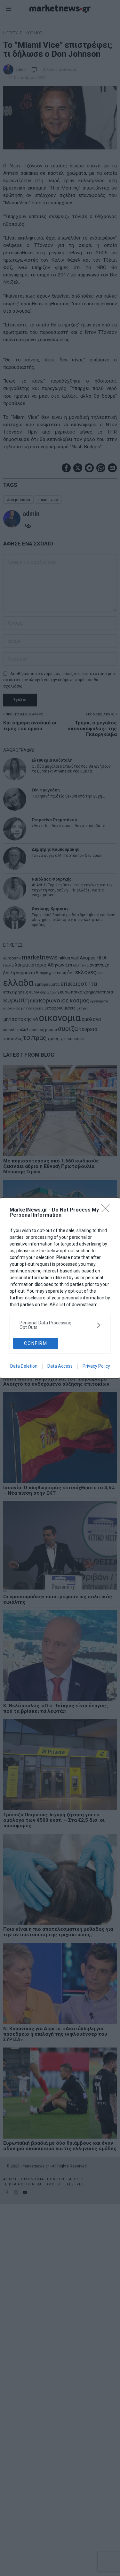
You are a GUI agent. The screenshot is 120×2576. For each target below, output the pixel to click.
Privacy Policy (96, 1366)
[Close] (108, 1210)
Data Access (60, 1366)
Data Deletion (24, 1366)
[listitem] (60, 1325)
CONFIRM (36, 1343)
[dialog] (60, 1288)
